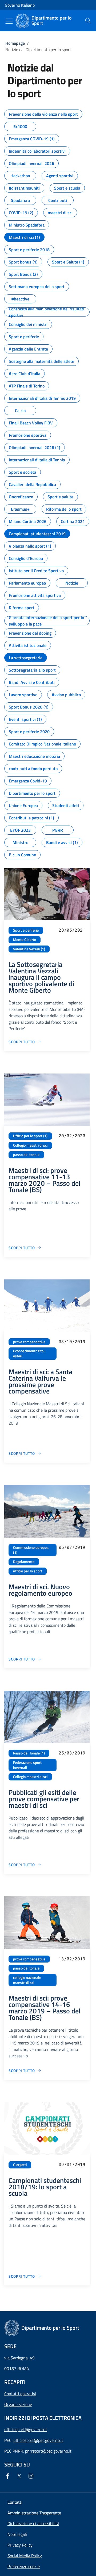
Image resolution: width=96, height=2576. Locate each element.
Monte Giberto (25, 940)
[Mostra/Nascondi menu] (9, 21)
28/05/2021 (72, 930)
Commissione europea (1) (31, 1550)
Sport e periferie (26, 930)
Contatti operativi (20, 2394)
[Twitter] (20, 2476)
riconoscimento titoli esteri (29, 1353)
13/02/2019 (72, 1959)
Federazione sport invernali (27, 1765)
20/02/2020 (72, 1136)
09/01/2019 (72, 2164)
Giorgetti (20, 2165)
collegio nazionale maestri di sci (27, 1980)
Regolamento (24, 1562)
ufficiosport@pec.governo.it (38, 2440)
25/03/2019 (72, 1753)
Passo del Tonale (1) (29, 1753)
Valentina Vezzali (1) (29, 949)
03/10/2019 (72, 1341)
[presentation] (88, 21)
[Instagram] (32, 2476)
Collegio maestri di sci (30, 1145)
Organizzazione (18, 2404)
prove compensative (29, 1342)
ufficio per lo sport (28, 1571)
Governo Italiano (20, 5)
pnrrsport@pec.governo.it (48, 2451)
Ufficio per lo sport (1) (30, 1136)
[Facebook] (9, 2476)
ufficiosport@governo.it (26, 2430)
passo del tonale (26, 1155)
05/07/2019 (72, 1547)
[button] (24, 2566)
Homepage (15, 43)
